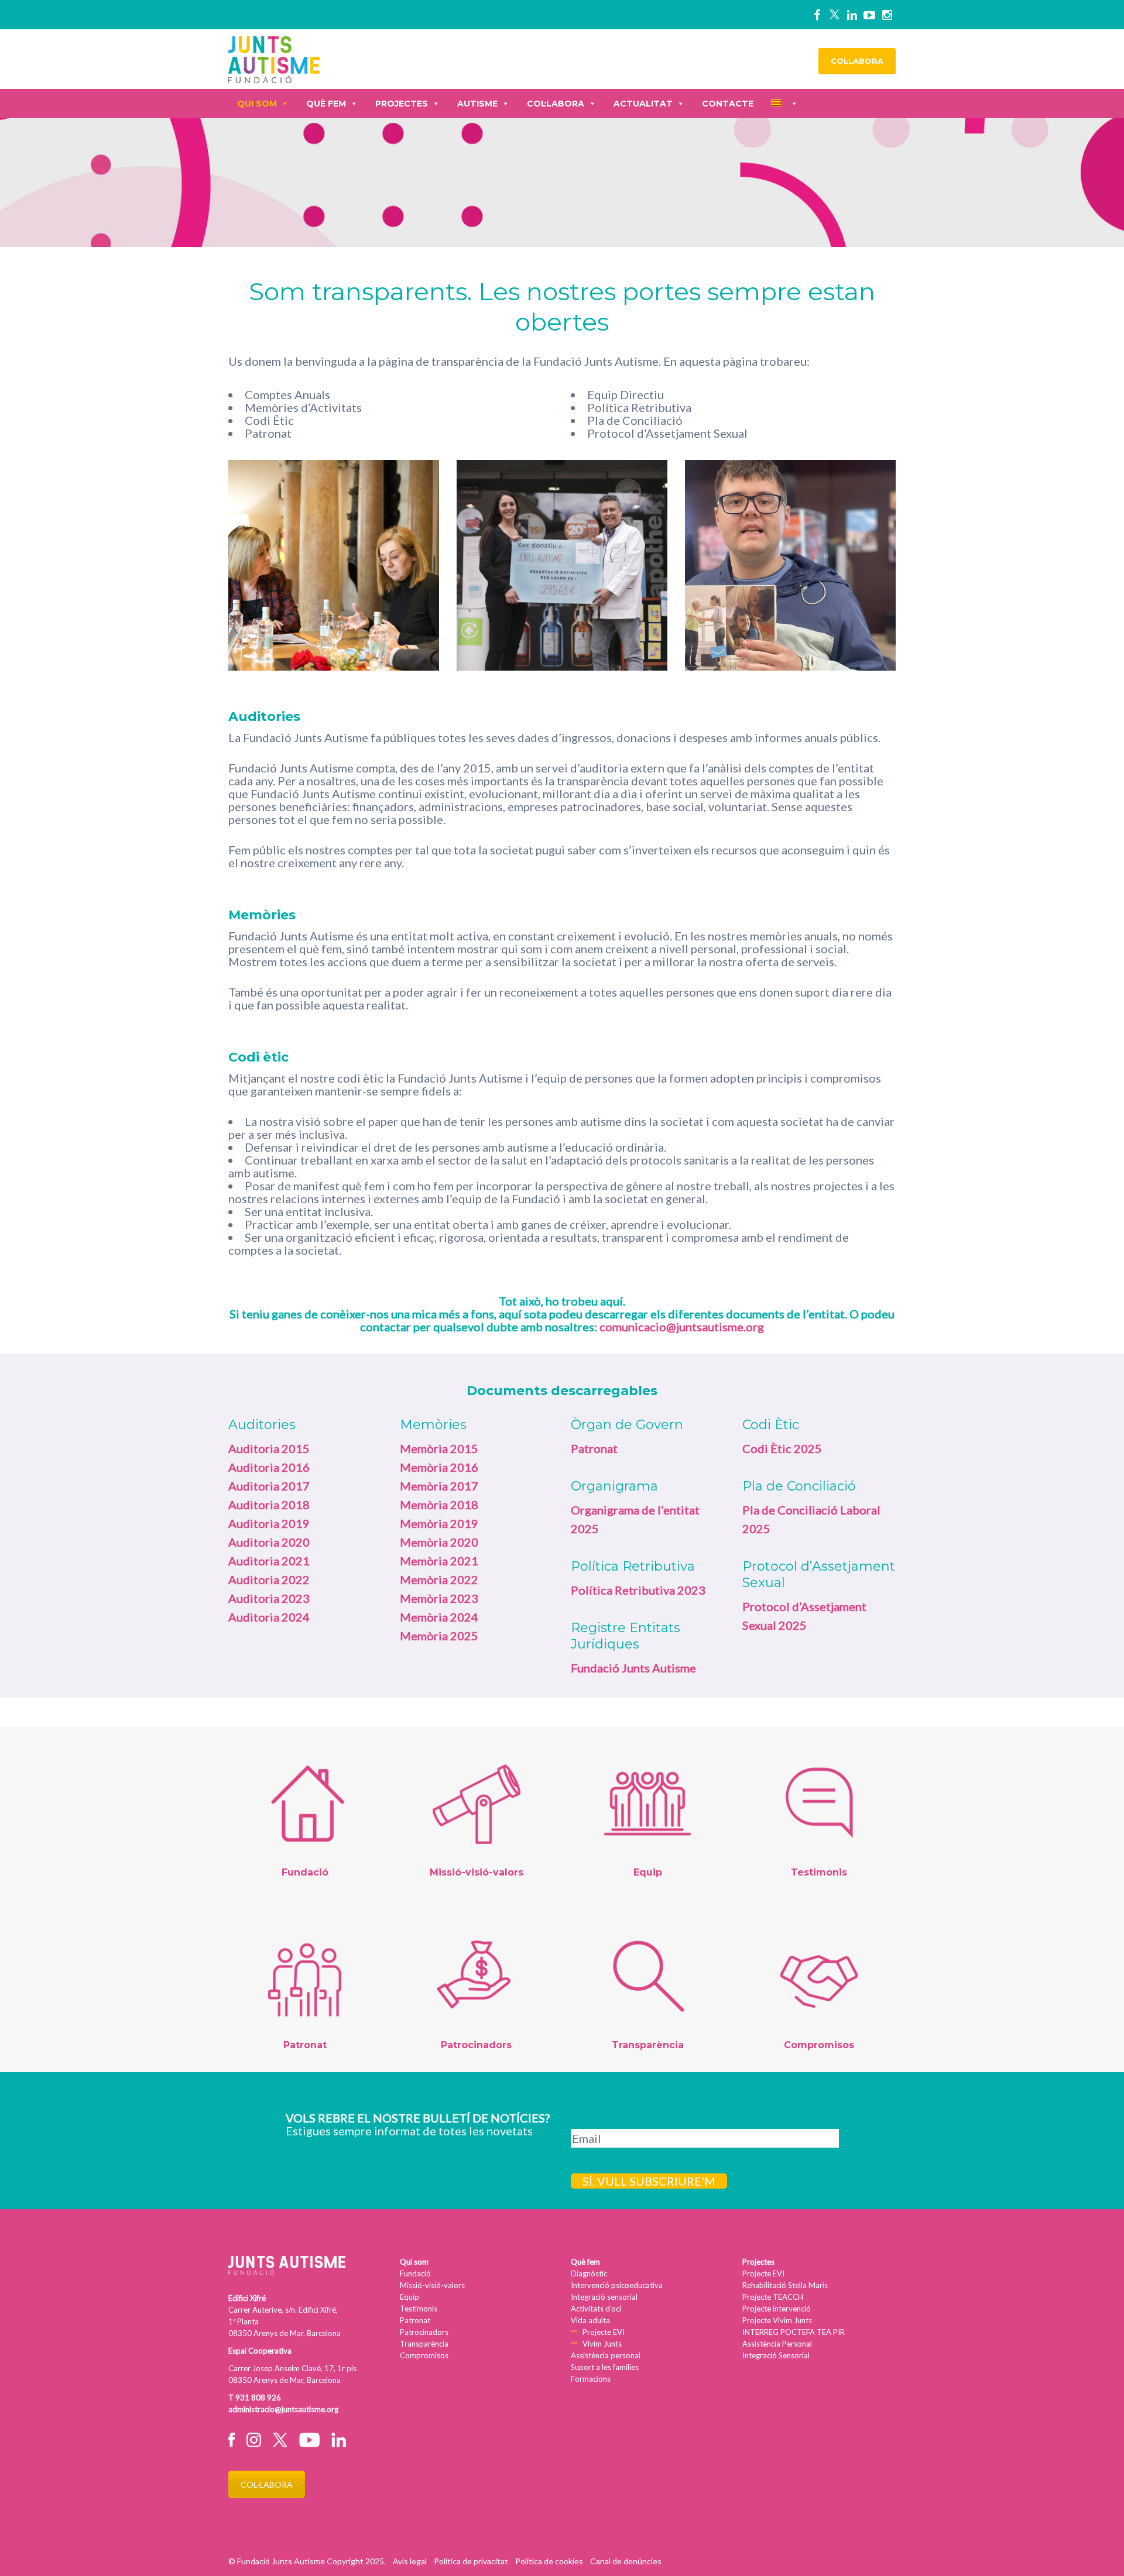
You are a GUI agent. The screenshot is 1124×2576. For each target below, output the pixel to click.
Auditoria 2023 (269, 1598)
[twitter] (834, 15)
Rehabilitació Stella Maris (785, 2285)
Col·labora (556, 104)
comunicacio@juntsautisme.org (682, 1327)
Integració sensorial (604, 2297)
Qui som (257, 104)
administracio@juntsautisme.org (283, 2409)
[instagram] (887, 15)
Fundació (415, 2273)
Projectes (402, 104)
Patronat (415, 2320)
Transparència (424, 2344)
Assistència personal (606, 2355)
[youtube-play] (869, 15)
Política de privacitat (471, 2561)
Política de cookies (549, 2561)
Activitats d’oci (596, 2309)
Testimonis (419, 2309)
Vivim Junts (602, 2344)
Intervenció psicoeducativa (617, 2285)
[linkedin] (852, 15)
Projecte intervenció (777, 2309)
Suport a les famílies (605, 2367)
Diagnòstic (589, 2273)
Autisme (477, 104)
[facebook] (817, 15)
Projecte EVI (604, 2332)
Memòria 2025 (439, 1636)
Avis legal (410, 2561)
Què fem (326, 104)
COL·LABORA (857, 61)
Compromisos (424, 2355)
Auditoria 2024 (269, 1617)
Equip (409, 2297)
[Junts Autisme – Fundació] (274, 58)
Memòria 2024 (439, 1617)
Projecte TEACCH (773, 2297)
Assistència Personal (777, 2344)
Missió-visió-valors (432, 2285)
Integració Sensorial (776, 2355)
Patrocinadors (424, 2332)
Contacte (728, 104)
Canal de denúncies (626, 2561)
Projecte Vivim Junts (777, 2320)
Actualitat (643, 104)
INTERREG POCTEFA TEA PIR (794, 2332)
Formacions (591, 2379)
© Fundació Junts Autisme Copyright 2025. (307, 2561)
